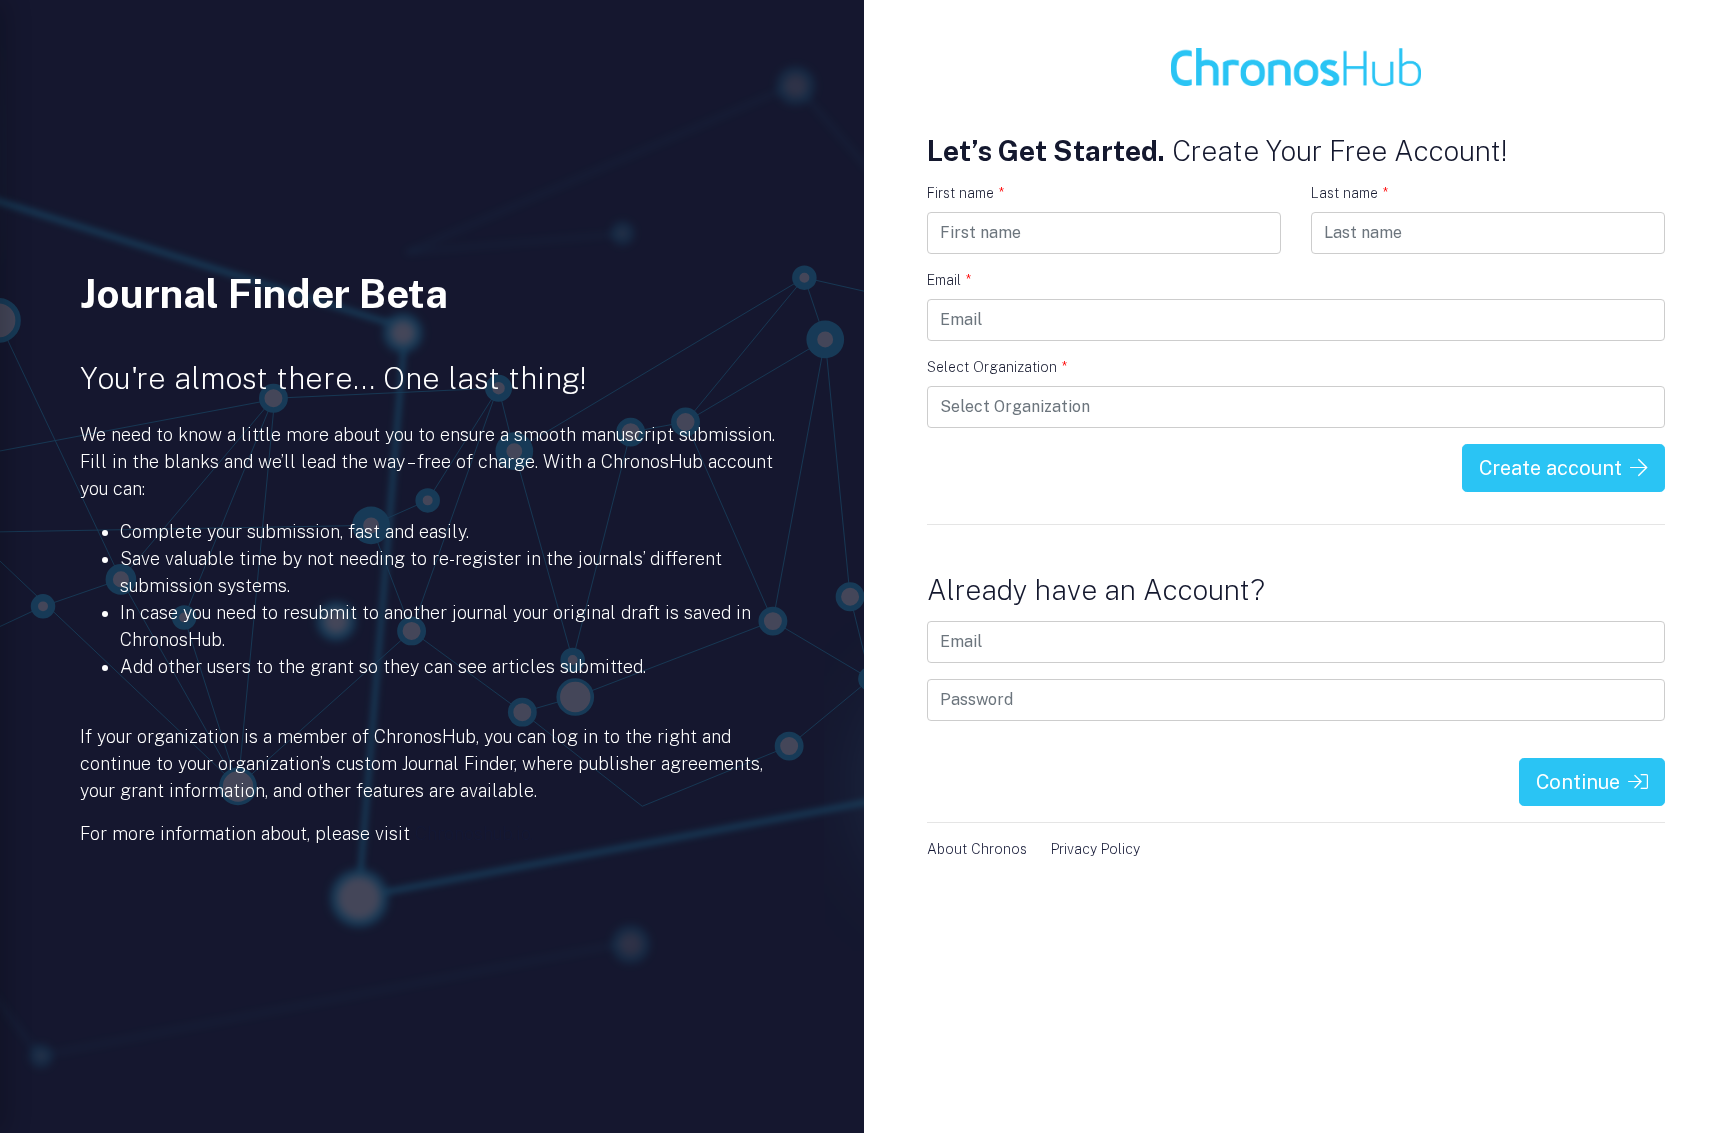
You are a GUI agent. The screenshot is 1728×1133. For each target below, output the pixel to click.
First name (965, 193)
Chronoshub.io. (474, 833)
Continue (1578, 782)
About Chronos (977, 849)
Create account (1550, 468)
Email (949, 280)
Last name (1349, 193)
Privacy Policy (1095, 849)
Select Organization (997, 367)
